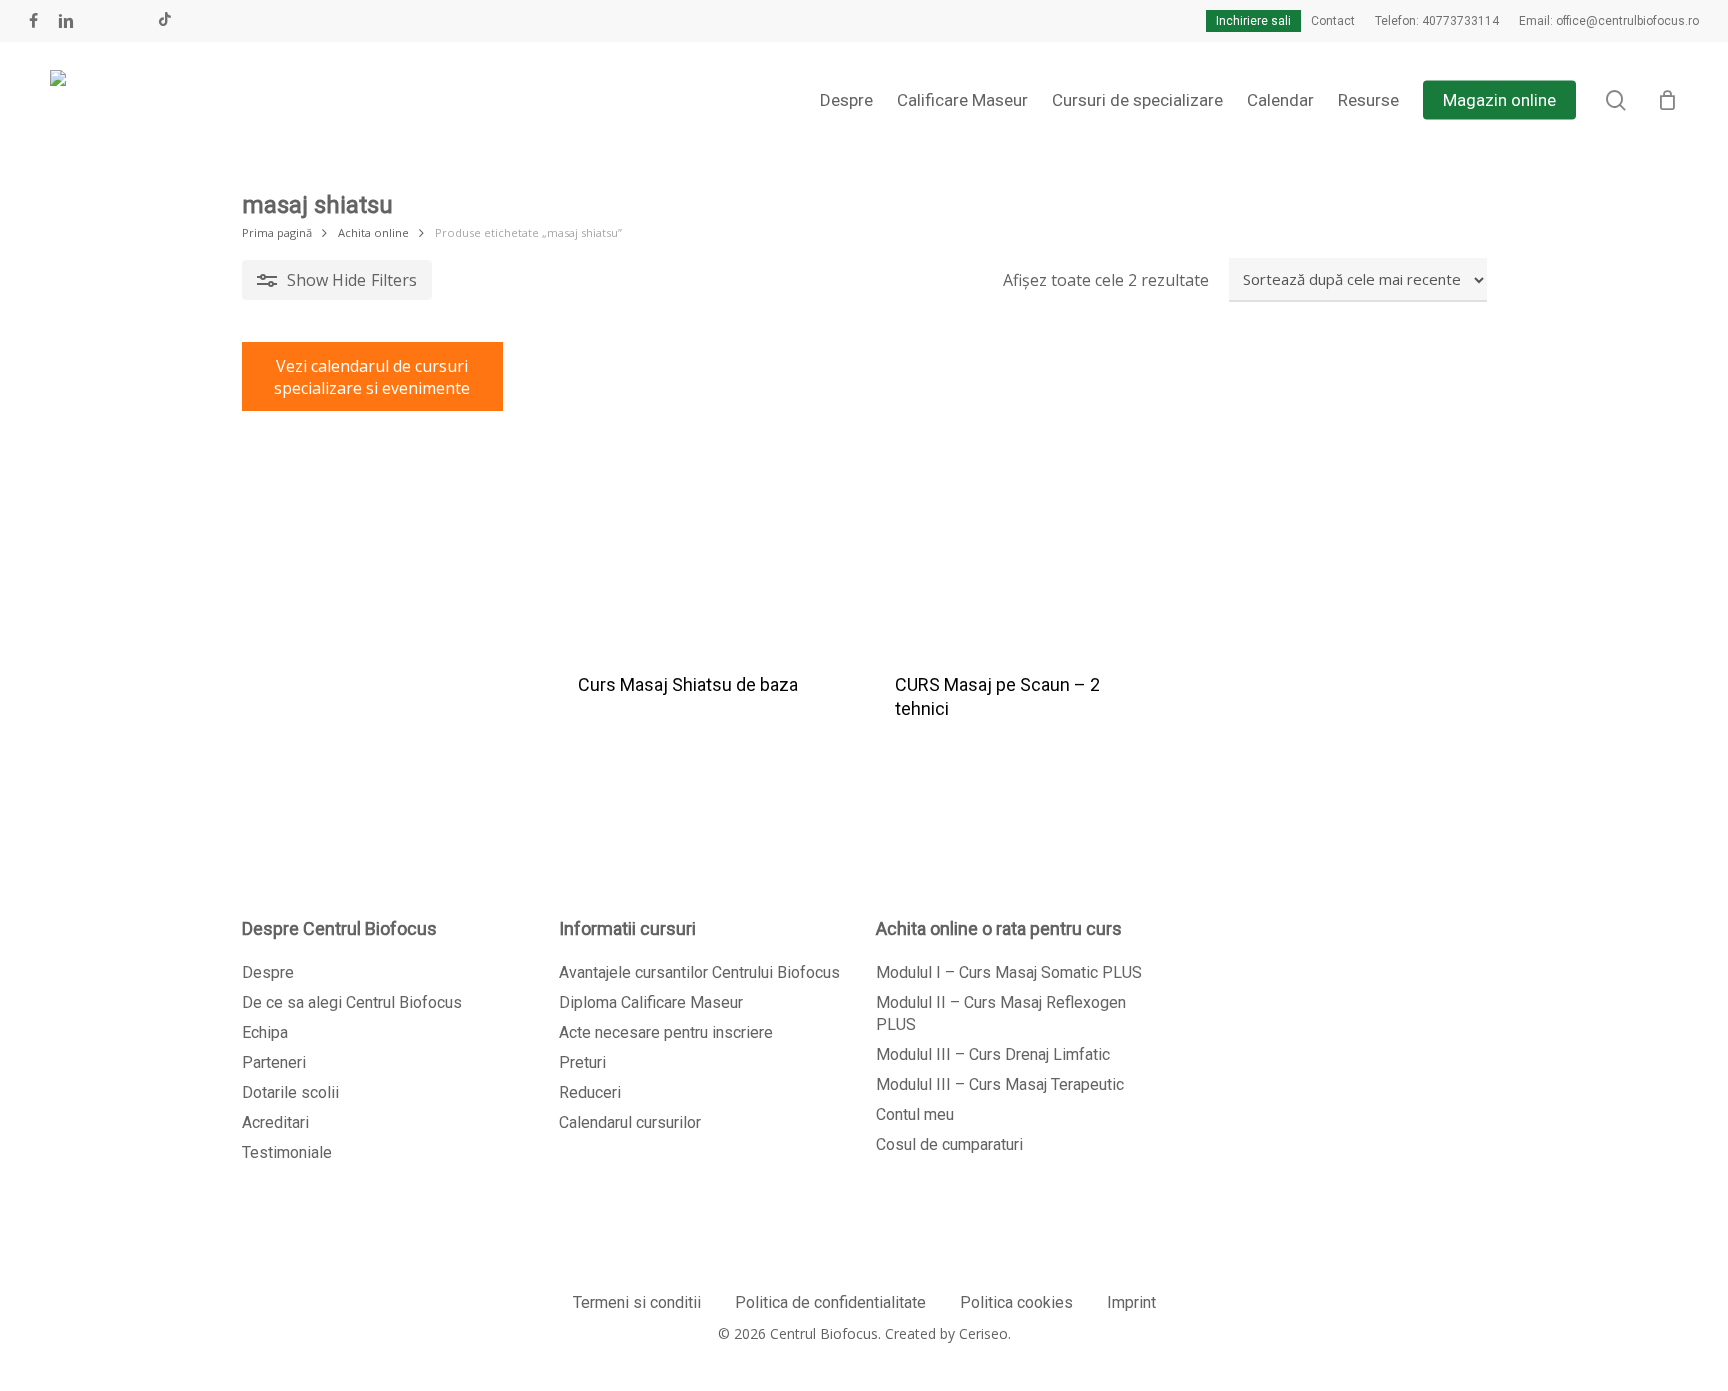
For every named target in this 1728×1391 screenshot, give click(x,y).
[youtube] (100, 21)
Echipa (265, 1032)
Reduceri (590, 1092)
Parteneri (274, 1062)
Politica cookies (1016, 1302)
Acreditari (275, 1122)
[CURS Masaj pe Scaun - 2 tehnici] (1019, 495)
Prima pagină (277, 232)
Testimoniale (287, 1152)
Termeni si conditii (637, 1302)
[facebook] (33, 21)
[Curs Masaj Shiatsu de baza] (702, 495)
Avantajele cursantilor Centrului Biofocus (699, 972)
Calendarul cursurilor (630, 1122)
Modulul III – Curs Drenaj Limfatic (993, 1054)
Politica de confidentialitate (830, 1302)
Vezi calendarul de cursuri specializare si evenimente (372, 377)
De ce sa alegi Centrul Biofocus (352, 1002)
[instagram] (132, 21)
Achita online (373, 232)
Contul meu (915, 1114)
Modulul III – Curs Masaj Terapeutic (1000, 1084)
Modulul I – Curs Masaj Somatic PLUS (1009, 972)
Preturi (582, 1062)
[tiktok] (165, 21)
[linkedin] (66, 21)
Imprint (1131, 1302)
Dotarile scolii (290, 1092)
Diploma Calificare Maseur (651, 1002)
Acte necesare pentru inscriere (666, 1032)
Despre (268, 972)
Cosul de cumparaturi (949, 1144)
